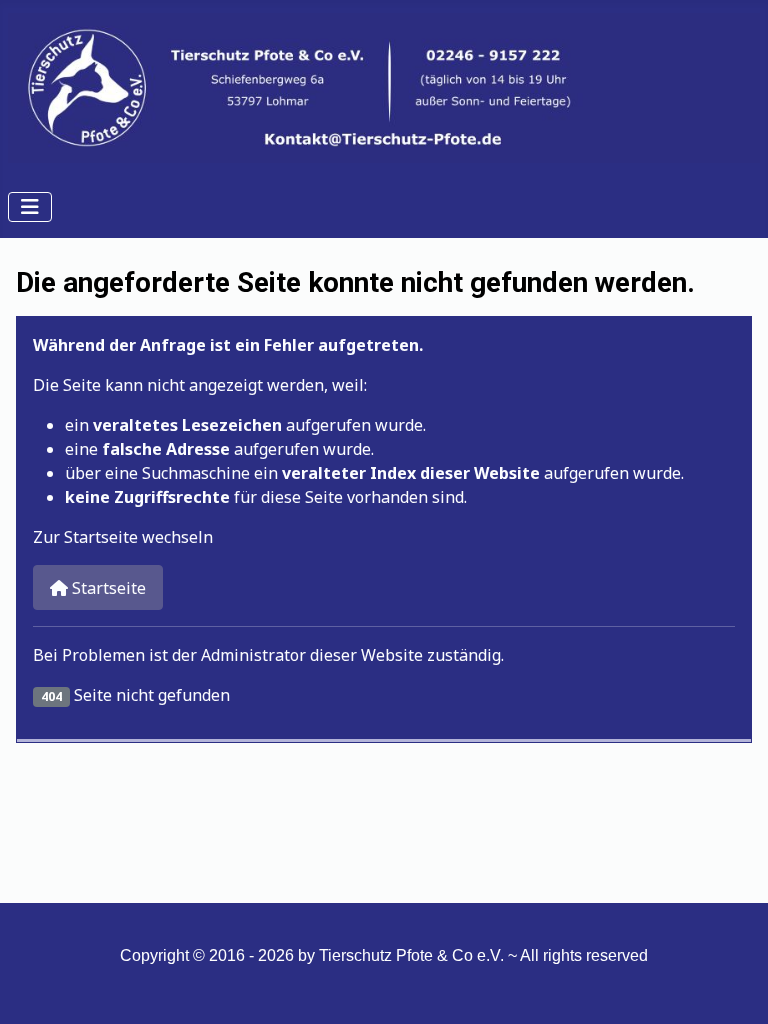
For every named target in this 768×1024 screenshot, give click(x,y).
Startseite (107, 588)
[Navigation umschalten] (30, 207)
